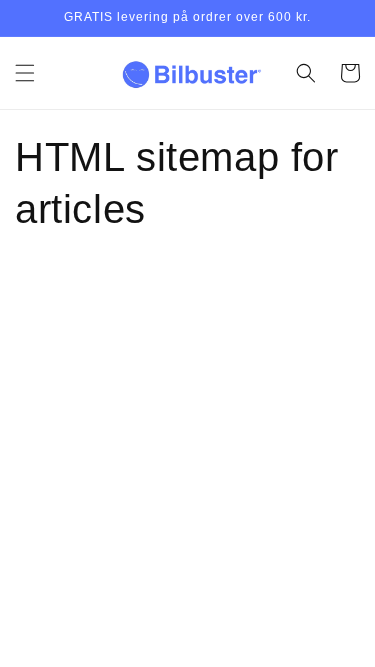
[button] (25, 73)
